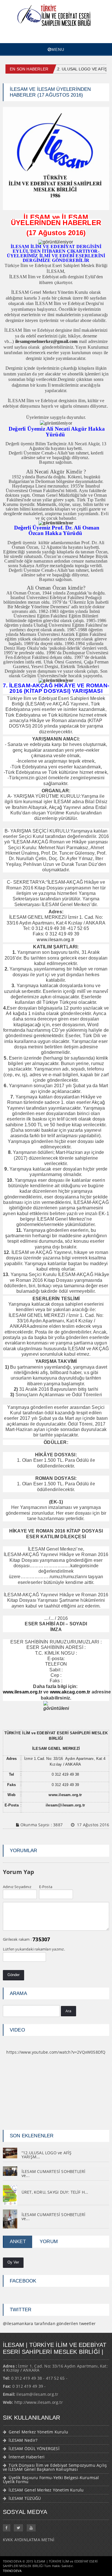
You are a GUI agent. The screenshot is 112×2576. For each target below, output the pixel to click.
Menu (58, 49)
